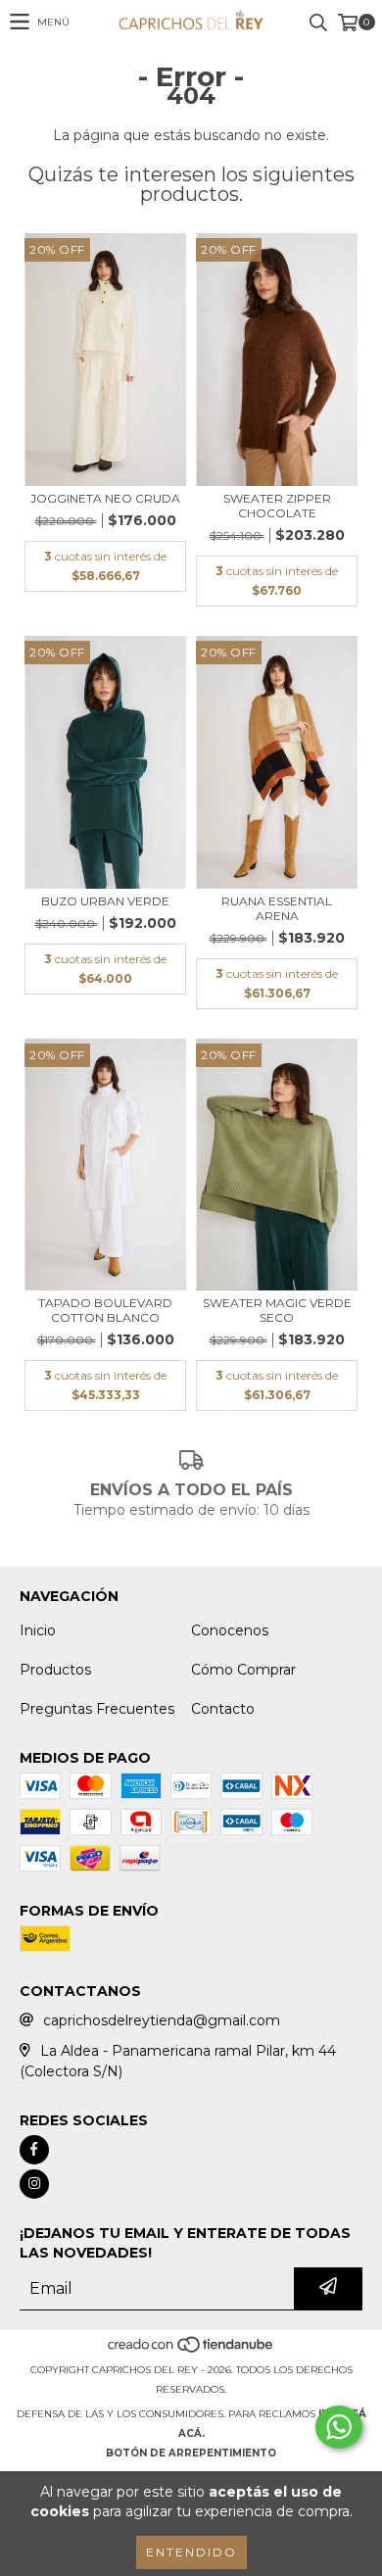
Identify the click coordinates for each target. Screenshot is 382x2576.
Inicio (38, 1630)
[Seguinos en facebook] (34, 2150)
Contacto (223, 1709)
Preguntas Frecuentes (97, 1709)
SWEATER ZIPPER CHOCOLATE (277, 506)
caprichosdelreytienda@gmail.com (162, 2020)
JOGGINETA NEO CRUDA (105, 498)
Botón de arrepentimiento (191, 2453)
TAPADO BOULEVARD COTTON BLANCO (105, 1310)
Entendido (191, 2552)
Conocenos (230, 1630)
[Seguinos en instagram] (34, 2184)
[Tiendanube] (191, 2350)
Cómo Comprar (243, 1670)
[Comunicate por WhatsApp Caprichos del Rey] (339, 2427)
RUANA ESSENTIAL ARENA (277, 908)
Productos (55, 1670)
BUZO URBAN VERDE (105, 901)
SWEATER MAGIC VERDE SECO (277, 1310)
